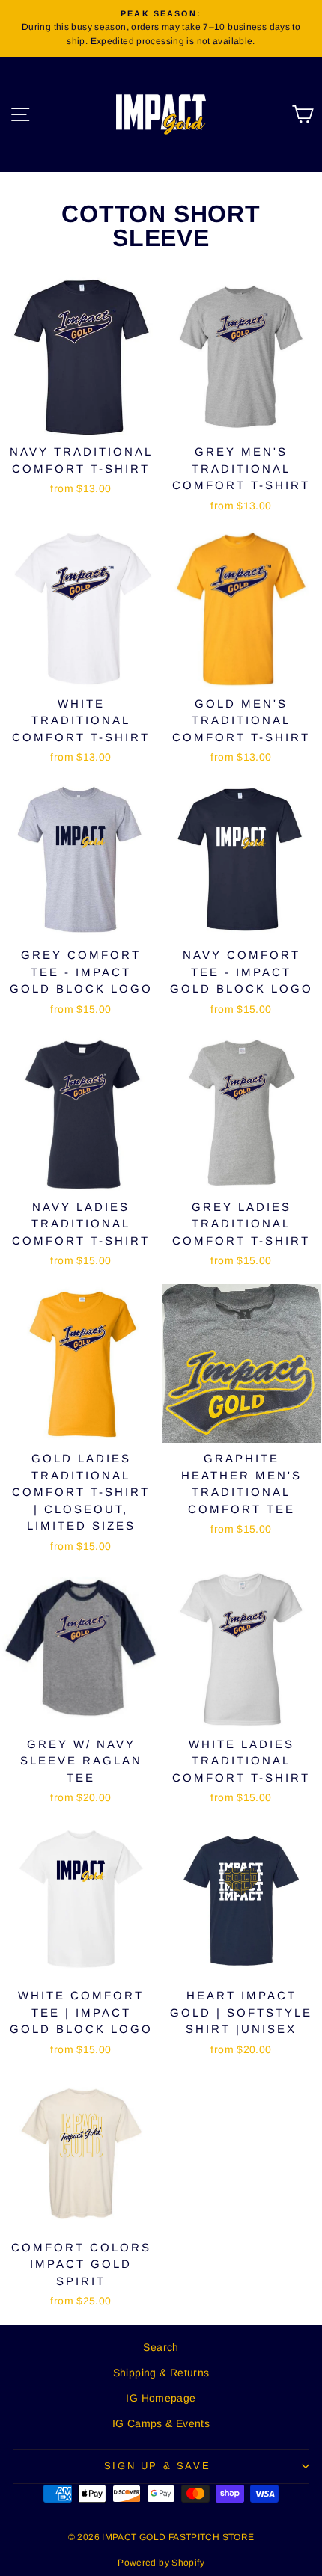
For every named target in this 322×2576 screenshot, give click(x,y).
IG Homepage (161, 2398)
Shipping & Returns (161, 2373)
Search (161, 2347)
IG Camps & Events (161, 2423)
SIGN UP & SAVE (157, 2466)
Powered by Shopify (161, 2563)
